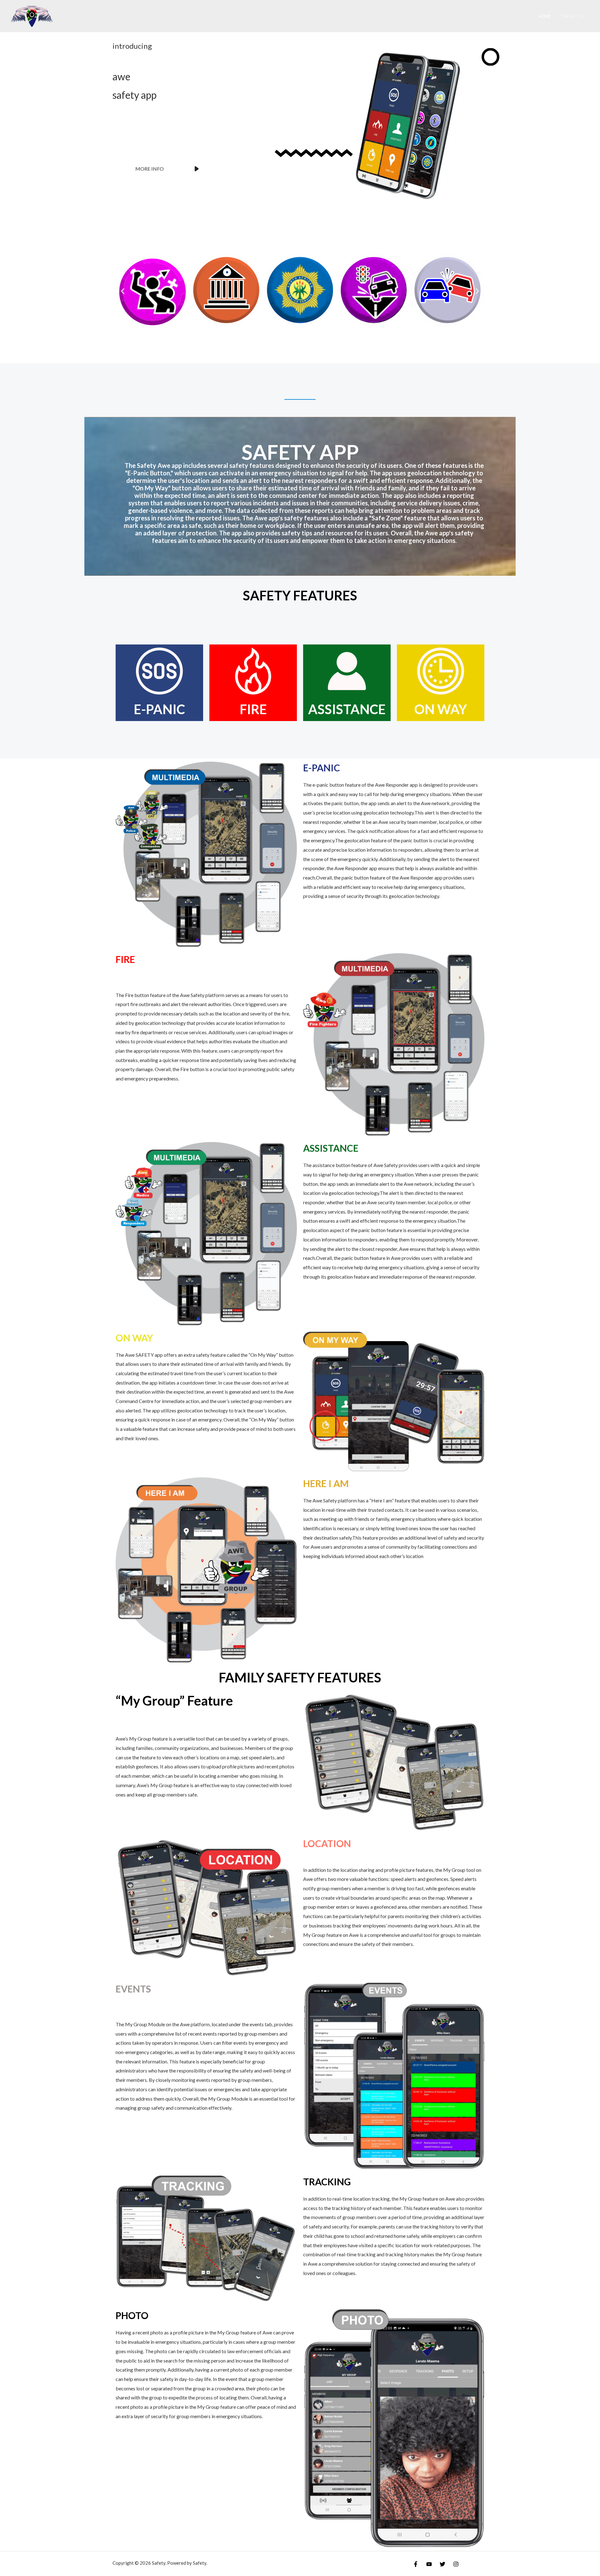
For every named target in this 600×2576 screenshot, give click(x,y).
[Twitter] (442, 2564)
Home (545, 16)
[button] (123, 291)
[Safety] (32, 15)
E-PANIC (322, 768)
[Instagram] (456, 2564)
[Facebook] (416, 2564)
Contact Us (572, 16)
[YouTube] (429, 2564)
